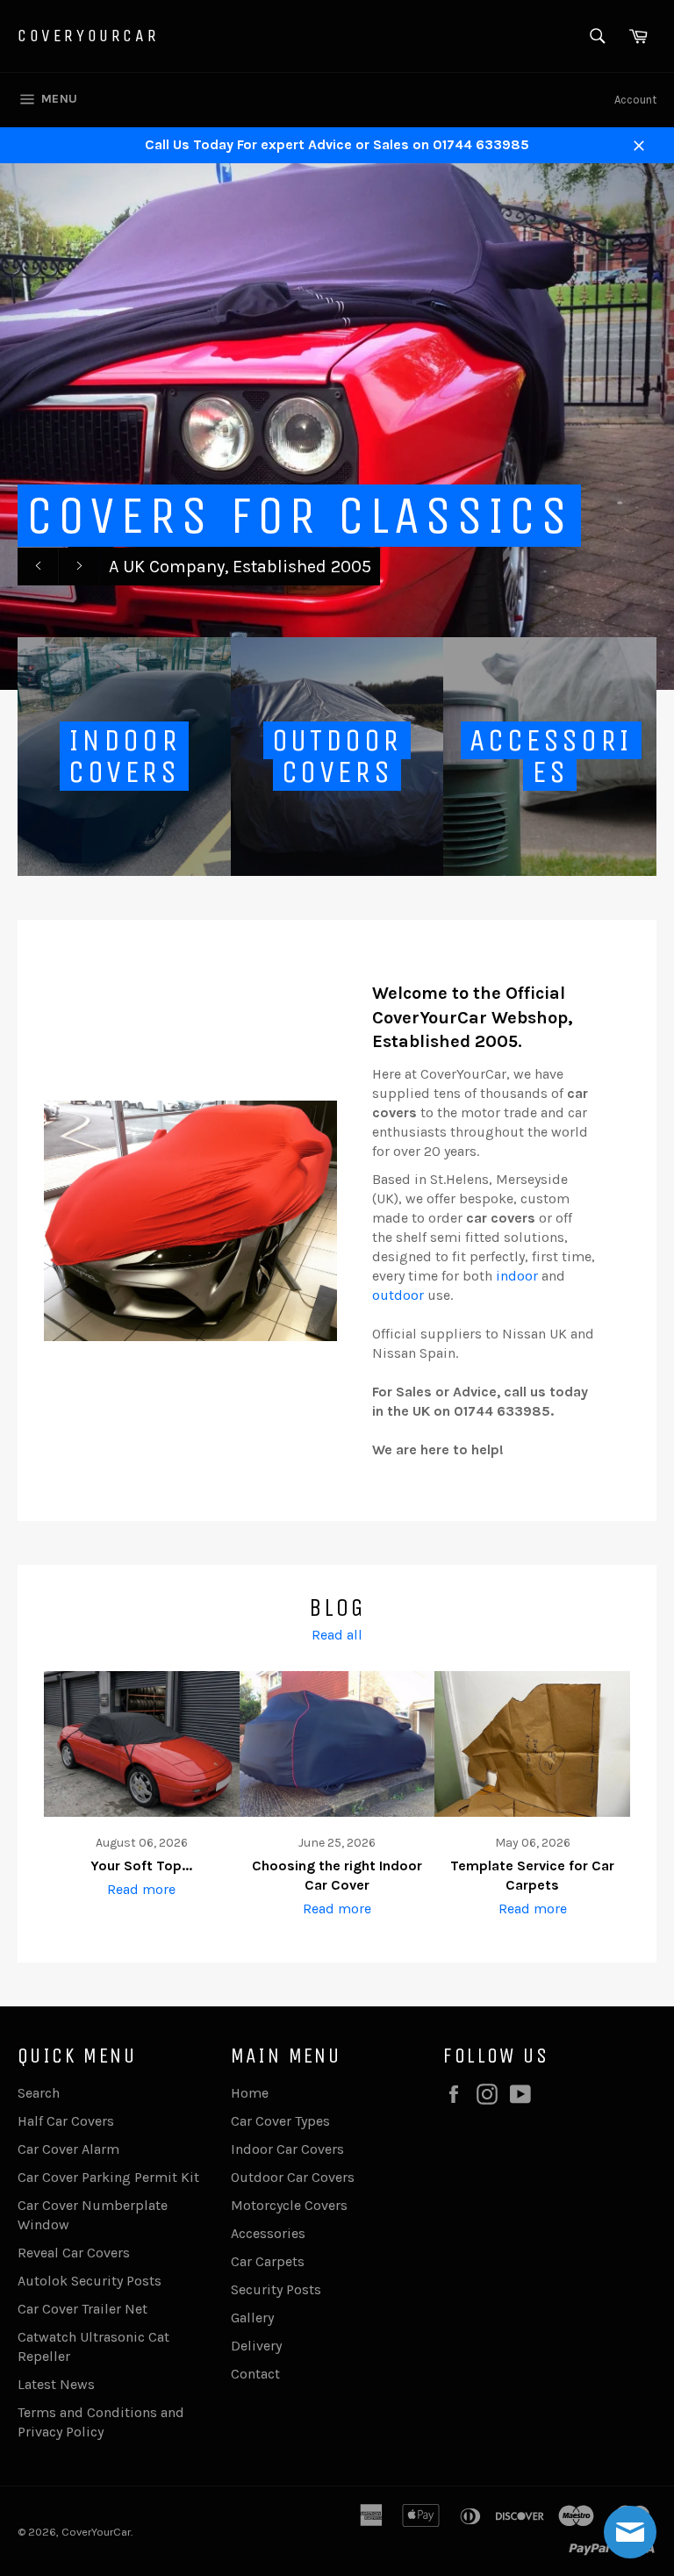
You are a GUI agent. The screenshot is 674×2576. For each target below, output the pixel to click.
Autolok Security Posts (90, 2281)
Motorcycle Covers (289, 2205)
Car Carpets (268, 2261)
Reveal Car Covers (74, 2253)
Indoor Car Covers (287, 2149)
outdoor (398, 1295)
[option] (337, 427)
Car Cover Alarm (68, 2149)
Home (250, 2093)
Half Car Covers (66, 2121)
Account (635, 100)
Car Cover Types (280, 2121)
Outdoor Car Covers (293, 2177)
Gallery (252, 2318)
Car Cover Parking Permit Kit (108, 2177)
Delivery (256, 2346)
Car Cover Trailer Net (82, 2309)
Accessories (268, 2233)
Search (39, 2093)
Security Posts (276, 2289)
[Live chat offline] (630, 2532)
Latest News (56, 2384)
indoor (517, 1276)
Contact (255, 2374)
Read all (337, 1635)
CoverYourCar (88, 36)
